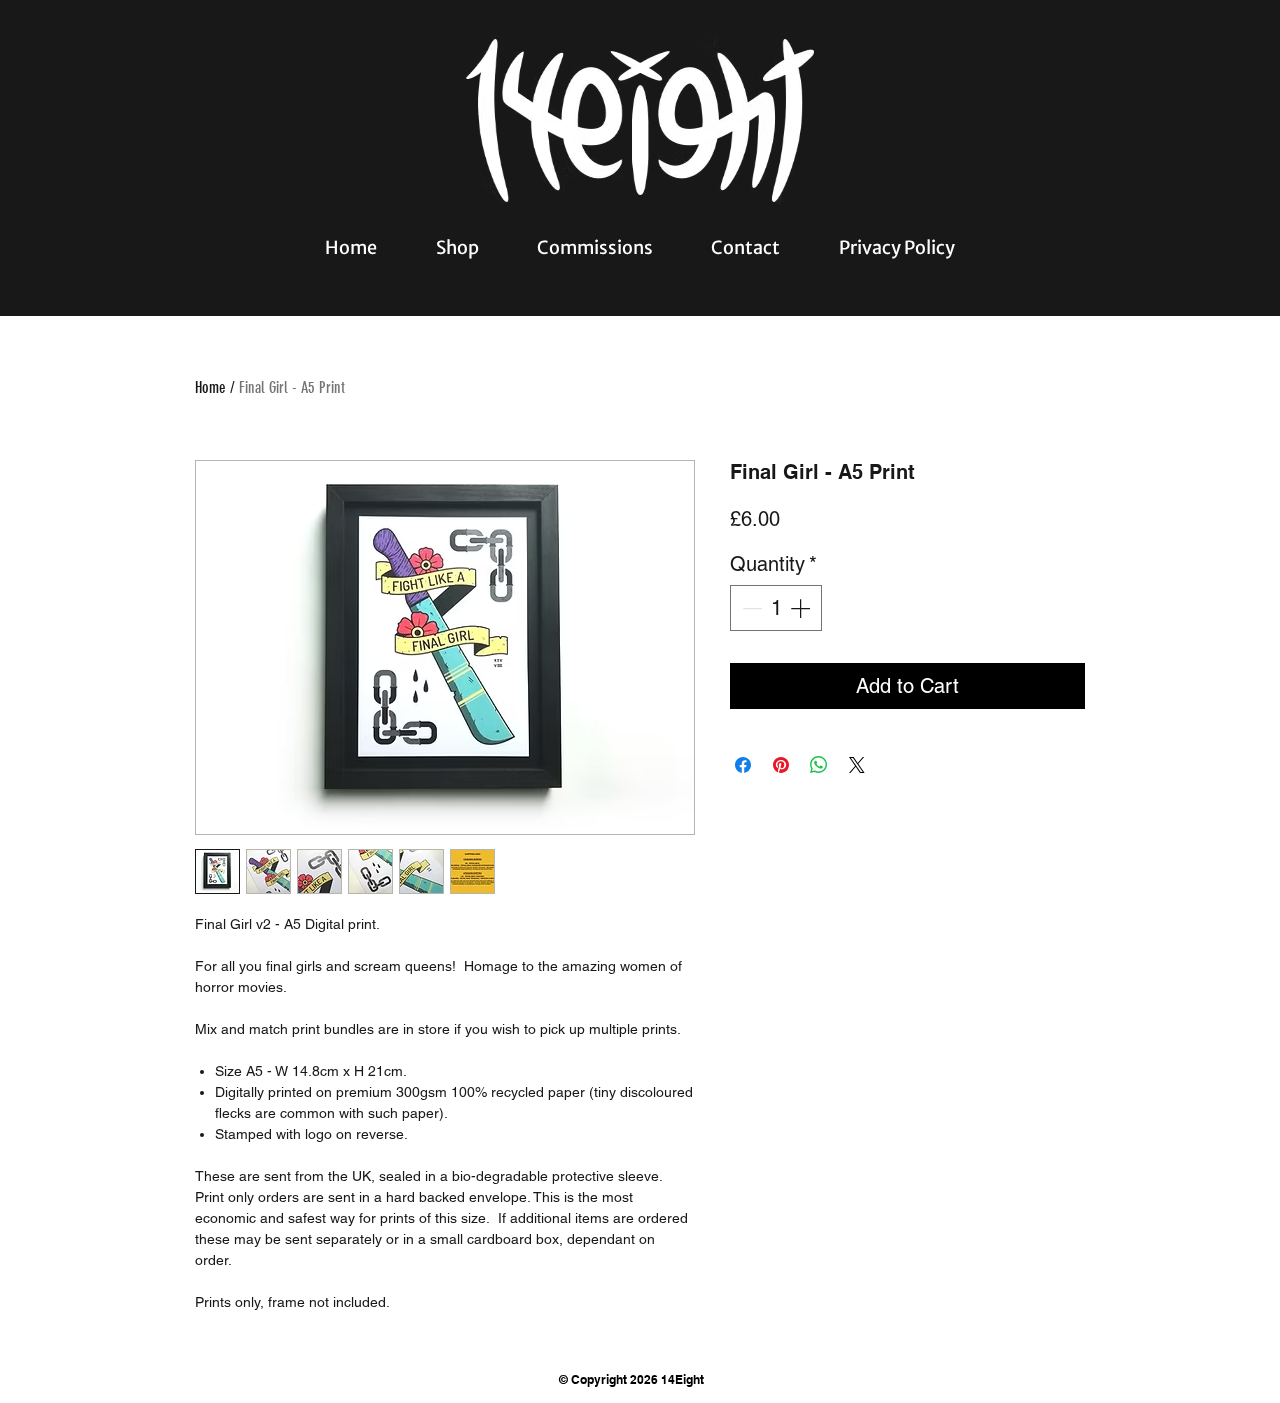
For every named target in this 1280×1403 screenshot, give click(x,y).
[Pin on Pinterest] (781, 765)
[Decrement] (750, 608)
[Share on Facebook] (743, 765)
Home (210, 387)
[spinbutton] (776, 608)
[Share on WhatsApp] (819, 765)
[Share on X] (857, 765)
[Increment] (802, 608)
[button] (456, 247)
